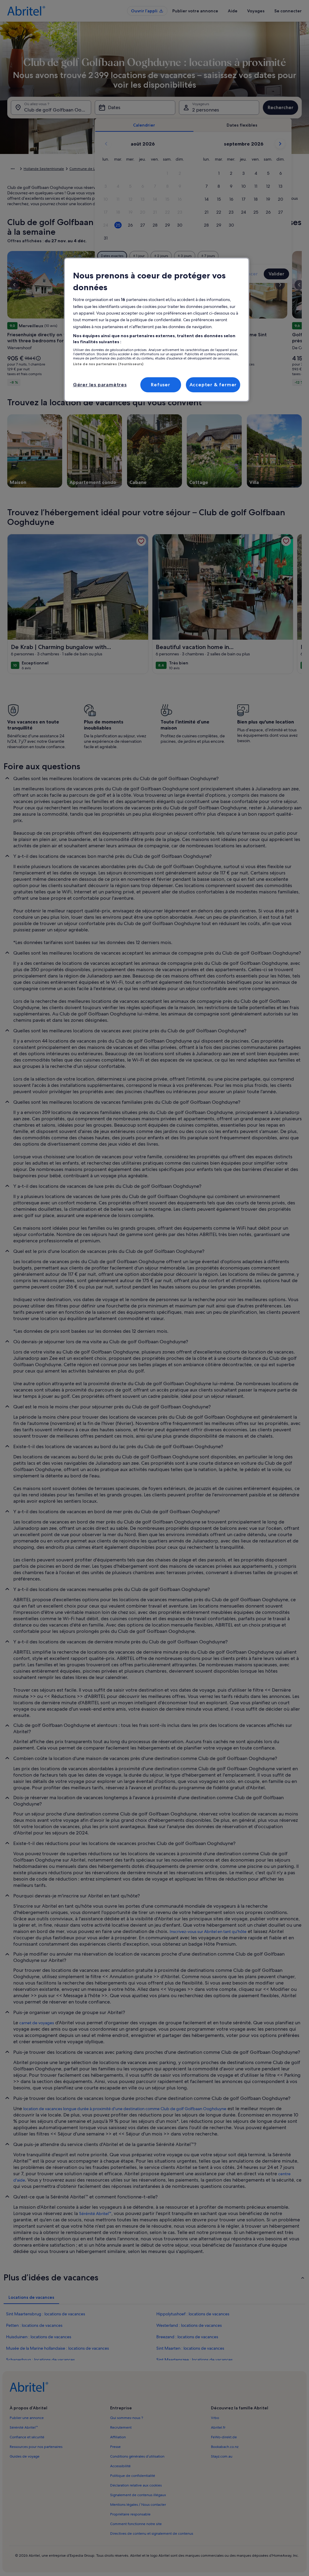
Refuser (161, 385)
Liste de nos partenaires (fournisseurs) (108, 364)
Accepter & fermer (213, 385)
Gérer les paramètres (100, 385)
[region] (157, 330)
